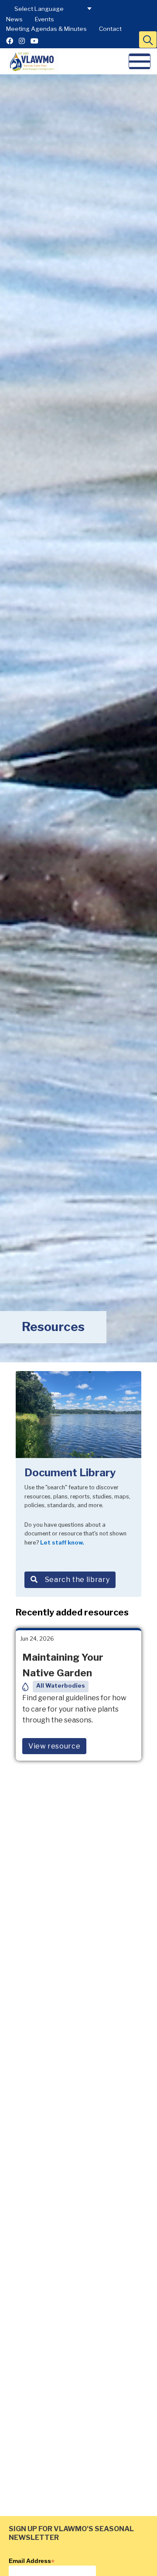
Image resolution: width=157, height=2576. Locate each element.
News (14, 19)
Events (44, 19)
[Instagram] (22, 41)
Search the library (77, 1580)
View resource (54, 1746)
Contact (110, 29)
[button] (148, 40)
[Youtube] (34, 41)
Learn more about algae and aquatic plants (74, 2528)
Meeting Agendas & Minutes (46, 29)
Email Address (32, 2561)
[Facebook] (10, 41)
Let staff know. (62, 1543)
